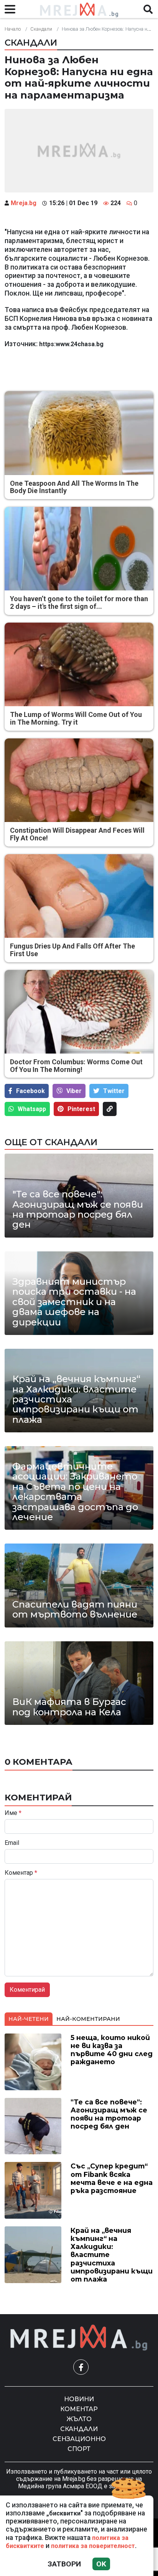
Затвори (64, 2564)
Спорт (79, 2449)
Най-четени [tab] (29, 2019)
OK (101, 2564)
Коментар (21, 1873)
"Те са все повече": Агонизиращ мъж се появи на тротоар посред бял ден (78, 1210)
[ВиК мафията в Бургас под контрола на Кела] (79, 1683)
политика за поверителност (93, 2546)
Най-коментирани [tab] (88, 2019)
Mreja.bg (24, 203)
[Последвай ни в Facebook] (81, 2367)
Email (12, 1843)
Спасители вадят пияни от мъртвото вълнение (75, 1610)
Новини (79, 2399)
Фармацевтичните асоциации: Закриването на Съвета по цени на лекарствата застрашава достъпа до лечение (75, 1492)
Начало (13, 29)
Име (13, 1813)
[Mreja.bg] (79, 2338)
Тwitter (114, 1091)
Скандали (41, 29)
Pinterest (81, 1109)
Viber (74, 1091)
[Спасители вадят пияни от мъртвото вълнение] (79, 1585)
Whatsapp (32, 1109)
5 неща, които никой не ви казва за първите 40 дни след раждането (112, 2050)
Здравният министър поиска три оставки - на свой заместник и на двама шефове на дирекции (74, 1302)
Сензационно (79, 2439)
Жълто (79, 2419)
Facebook (30, 1091)
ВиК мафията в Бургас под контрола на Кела (69, 1707)
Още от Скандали (51, 1142)
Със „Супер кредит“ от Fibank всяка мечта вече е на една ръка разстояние (112, 2178)
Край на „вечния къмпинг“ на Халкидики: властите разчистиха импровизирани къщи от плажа (76, 1399)
